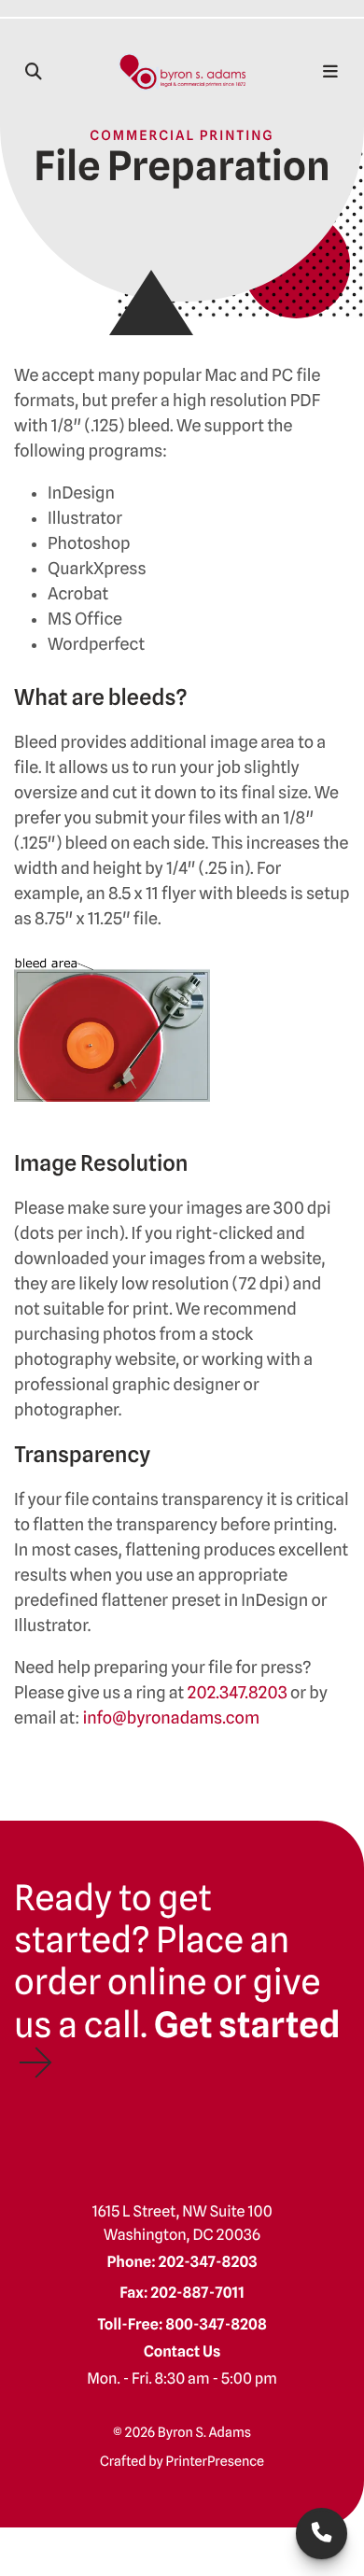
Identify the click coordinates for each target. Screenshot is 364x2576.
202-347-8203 (322, 2534)
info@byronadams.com (171, 1718)
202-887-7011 (197, 2292)
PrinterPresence (215, 2462)
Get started (247, 2025)
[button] (34, 72)
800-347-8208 (216, 2324)
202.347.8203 (238, 1693)
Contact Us (182, 2351)
